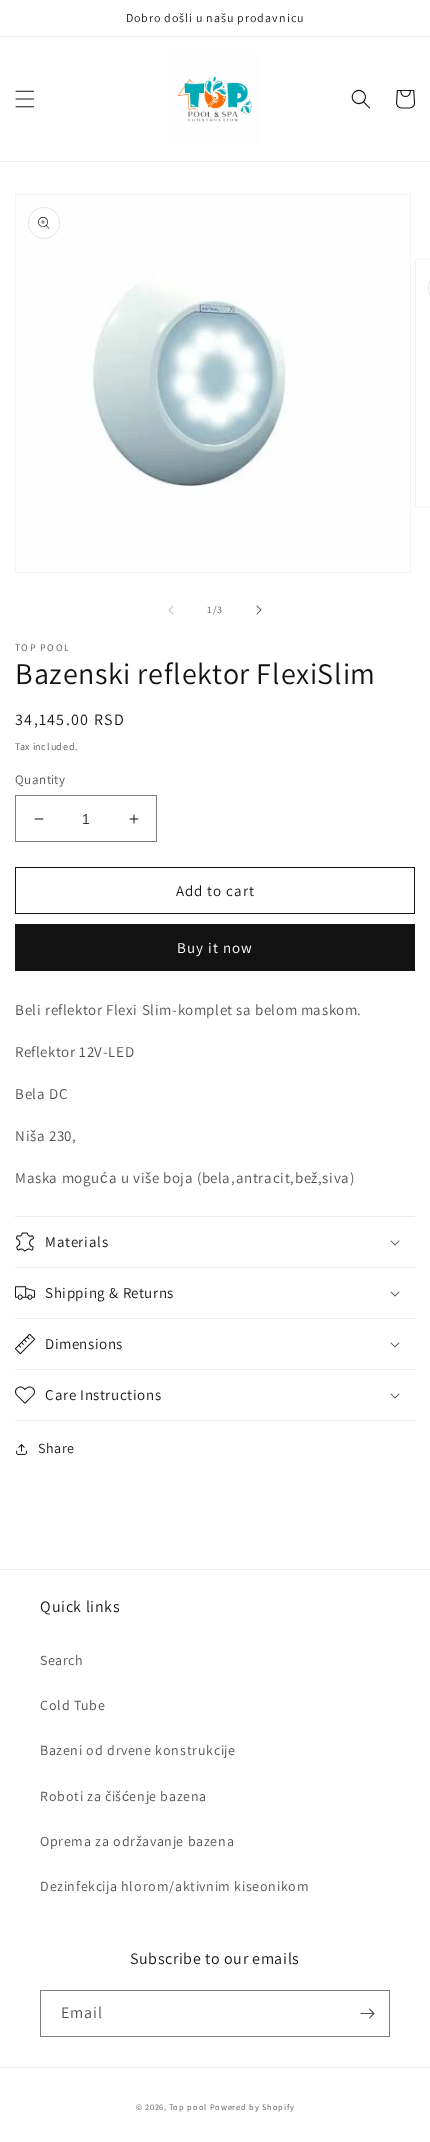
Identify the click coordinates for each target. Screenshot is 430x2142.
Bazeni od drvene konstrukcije (137, 1750)
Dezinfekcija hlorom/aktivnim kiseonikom (174, 1886)
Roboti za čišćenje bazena (123, 1796)
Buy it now (215, 947)
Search (62, 1660)
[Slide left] (171, 610)
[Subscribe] (367, 2013)
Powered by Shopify (252, 2106)
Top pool (188, 2106)
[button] (25, 99)
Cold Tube (72, 1705)
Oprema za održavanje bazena (137, 1841)
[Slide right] (259, 610)
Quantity (40, 779)
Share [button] (56, 1448)
